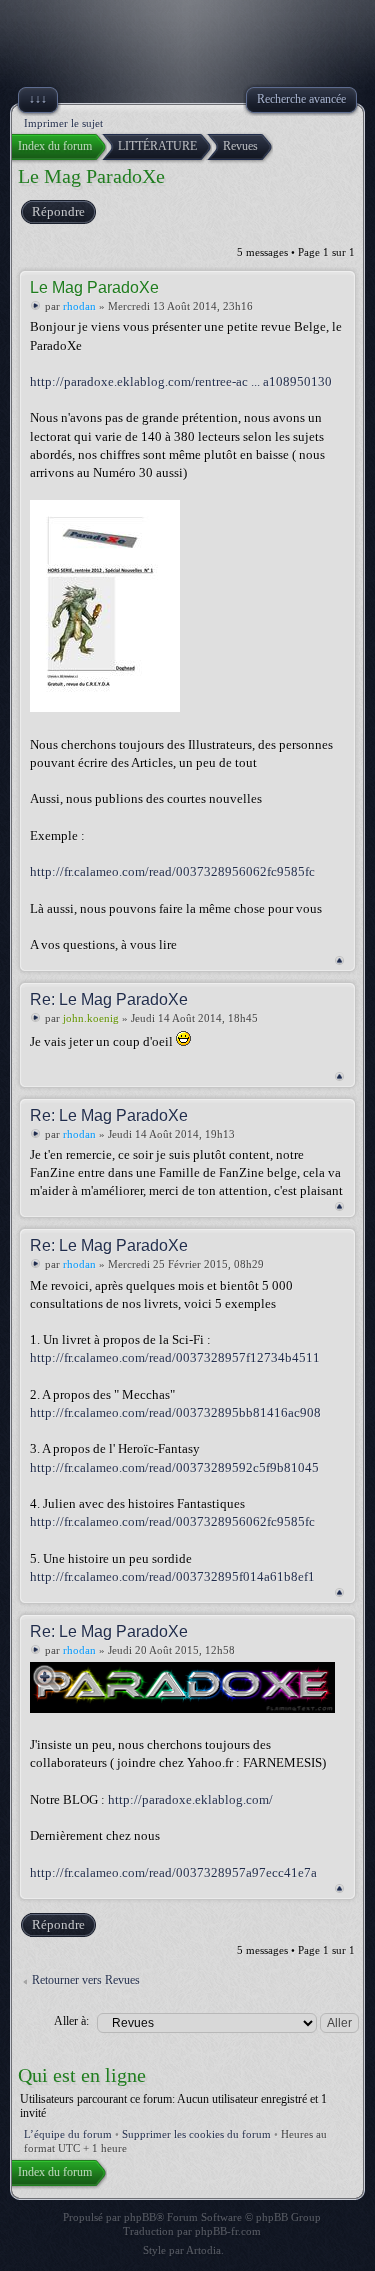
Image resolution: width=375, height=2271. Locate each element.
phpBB (140, 2217)
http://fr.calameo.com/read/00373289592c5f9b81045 (174, 1467)
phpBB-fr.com (228, 2231)
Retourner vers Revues (86, 1980)
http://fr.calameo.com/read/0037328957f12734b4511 (175, 1357)
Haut (339, 960)
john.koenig (91, 1018)
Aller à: (71, 2021)
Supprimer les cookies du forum (196, 2134)
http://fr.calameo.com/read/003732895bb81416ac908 (175, 1412)
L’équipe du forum (68, 2134)
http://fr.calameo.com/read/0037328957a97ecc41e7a (173, 1872)
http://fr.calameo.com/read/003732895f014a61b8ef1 (172, 1576)
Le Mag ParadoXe (91, 176)
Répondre (58, 211)
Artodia (203, 2250)
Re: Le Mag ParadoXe (109, 999)
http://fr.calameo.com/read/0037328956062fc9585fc (172, 871)
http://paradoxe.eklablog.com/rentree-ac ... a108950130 (181, 381)
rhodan (79, 306)
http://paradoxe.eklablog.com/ (190, 1799)
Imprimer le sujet (63, 123)
